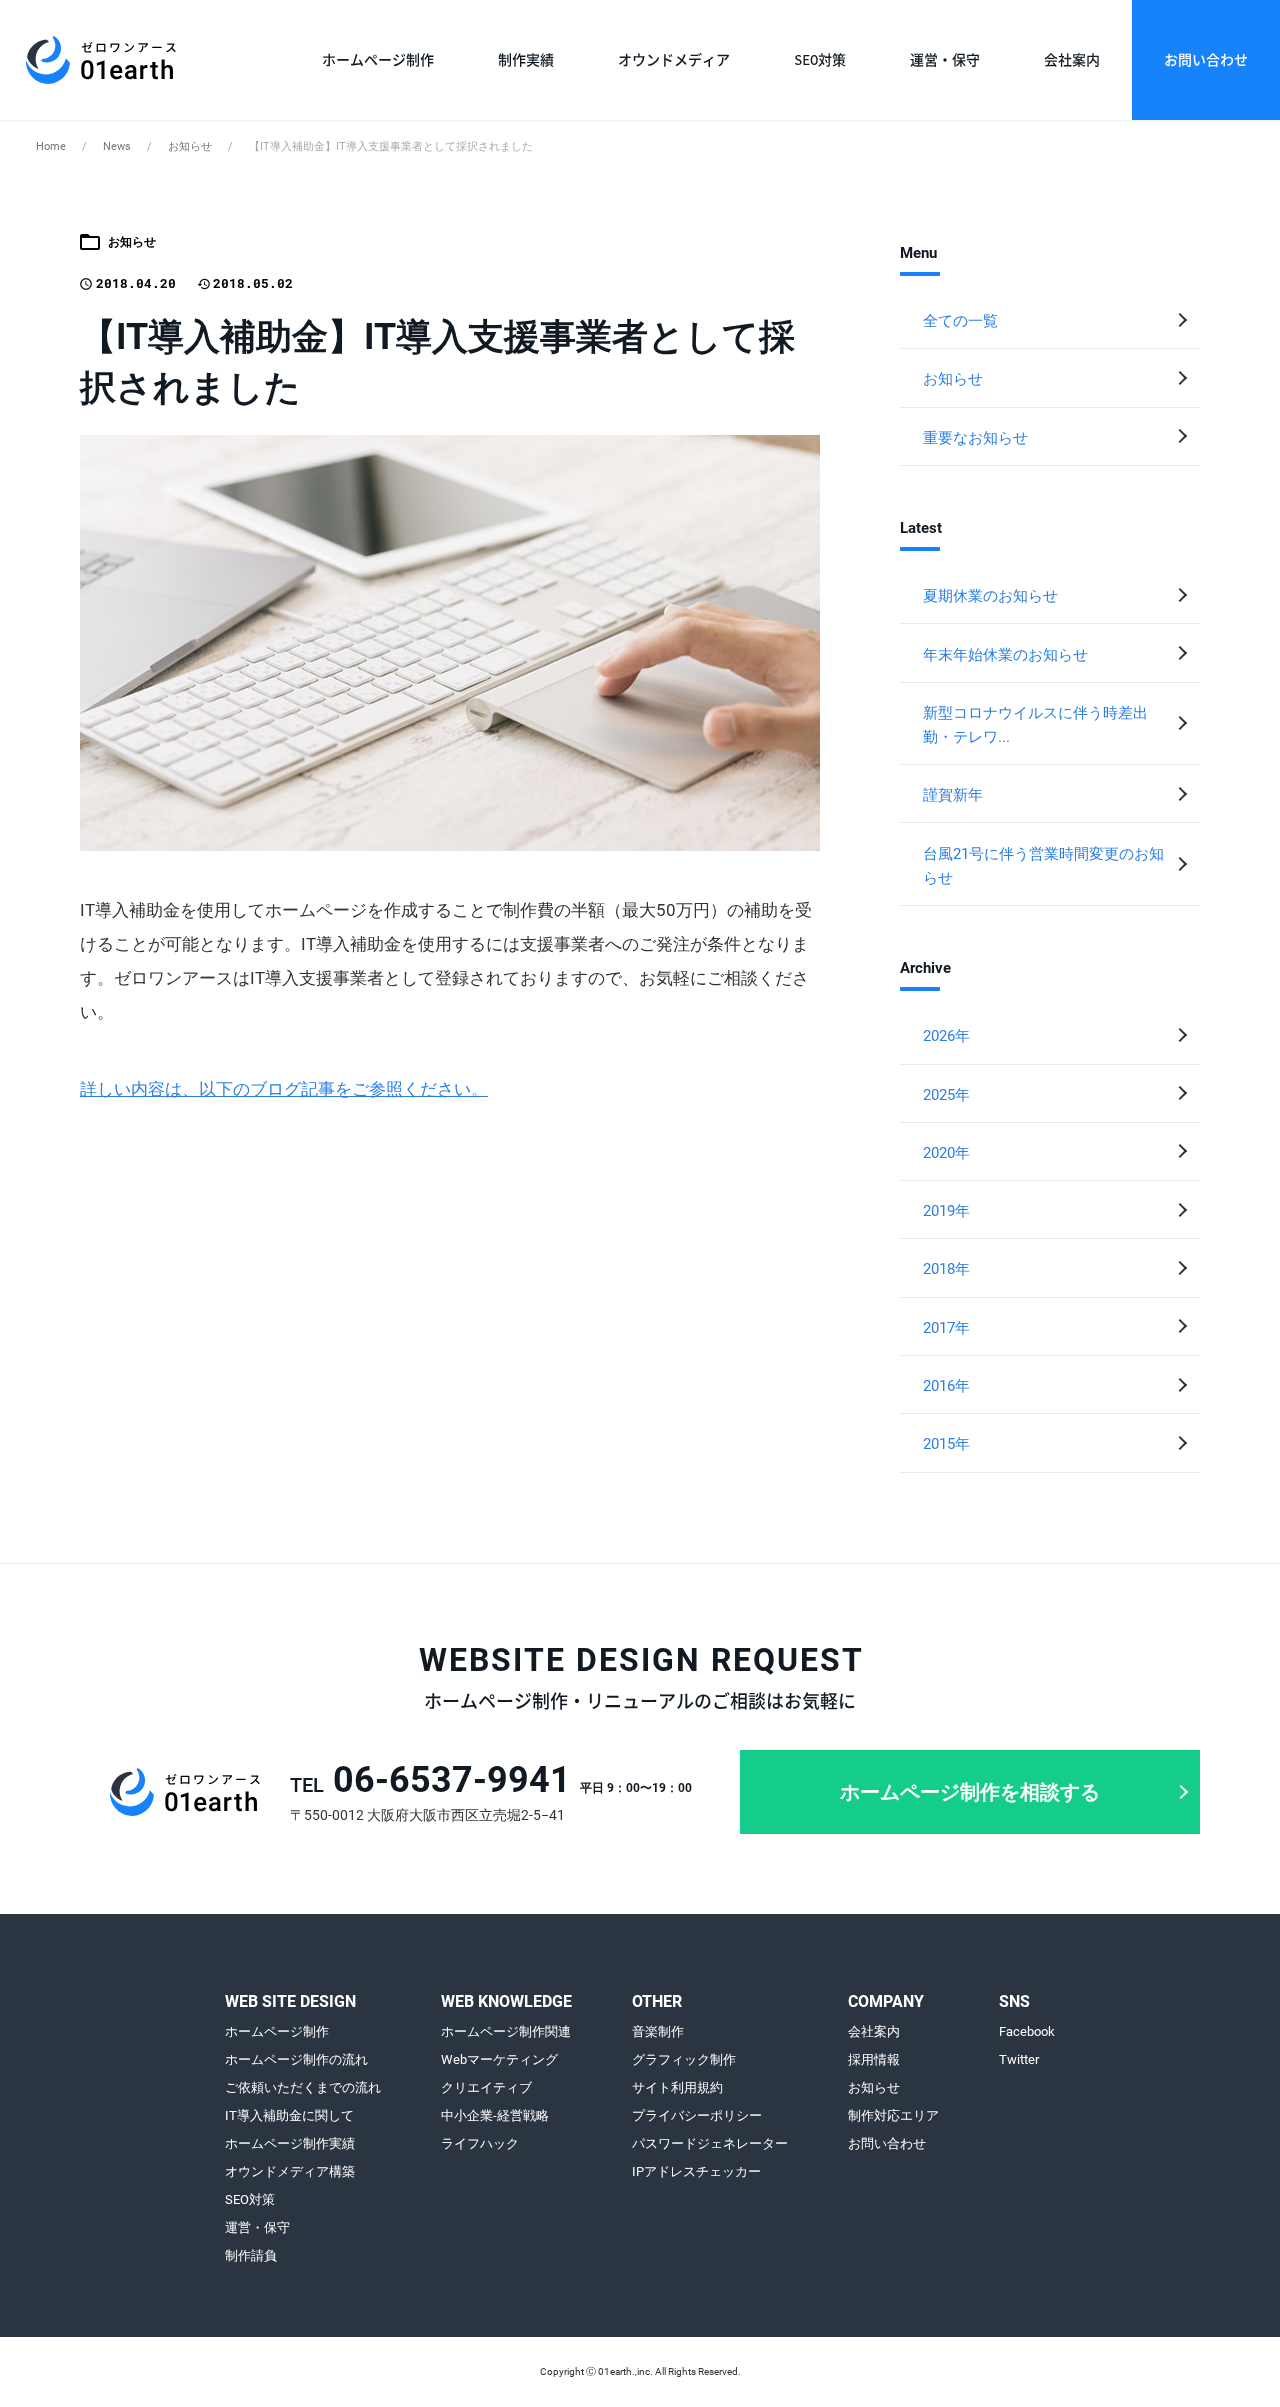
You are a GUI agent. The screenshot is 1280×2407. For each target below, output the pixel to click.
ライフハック (480, 2144)
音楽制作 (658, 2032)
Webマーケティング (499, 2060)
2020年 (946, 1153)
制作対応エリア (893, 2116)
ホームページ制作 (378, 60)
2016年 (946, 1386)
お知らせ (190, 146)
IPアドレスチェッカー (696, 2172)
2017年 (946, 1328)
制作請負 (251, 2256)
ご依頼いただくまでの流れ (303, 2088)
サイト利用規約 (677, 2088)
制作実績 (526, 60)
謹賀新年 (953, 795)
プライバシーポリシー (697, 2116)
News (117, 146)
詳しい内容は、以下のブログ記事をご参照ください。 (284, 1089)
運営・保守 (945, 60)
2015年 (946, 1444)
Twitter (1019, 2060)
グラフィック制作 (684, 2060)
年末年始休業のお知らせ (1005, 655)
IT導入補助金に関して (289, 2116)
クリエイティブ (486, 2088)
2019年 (946, 1211)
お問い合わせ (1206, 60)
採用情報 (874, 2060)
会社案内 (1072, 60)
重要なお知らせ (975, 438)
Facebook (1027, 2032)
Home (51, 146)
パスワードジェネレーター (710, 2144)
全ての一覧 (960, 321)
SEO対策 (820, 60)
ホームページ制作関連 (506, 2032)
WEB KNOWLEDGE (506, 2002)
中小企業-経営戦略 (495, 2116)
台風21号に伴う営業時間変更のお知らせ (1043, 866)
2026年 (946, 1036)
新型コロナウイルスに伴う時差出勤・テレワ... (1035, 725)
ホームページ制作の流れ (296, 2060)
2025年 (946, 1095)
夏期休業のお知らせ (990, 596)
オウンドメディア (674, 60)
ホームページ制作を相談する (970, 1792)
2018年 (946, 1269)
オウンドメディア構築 (290, 2172)
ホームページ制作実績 (290, 2144)
